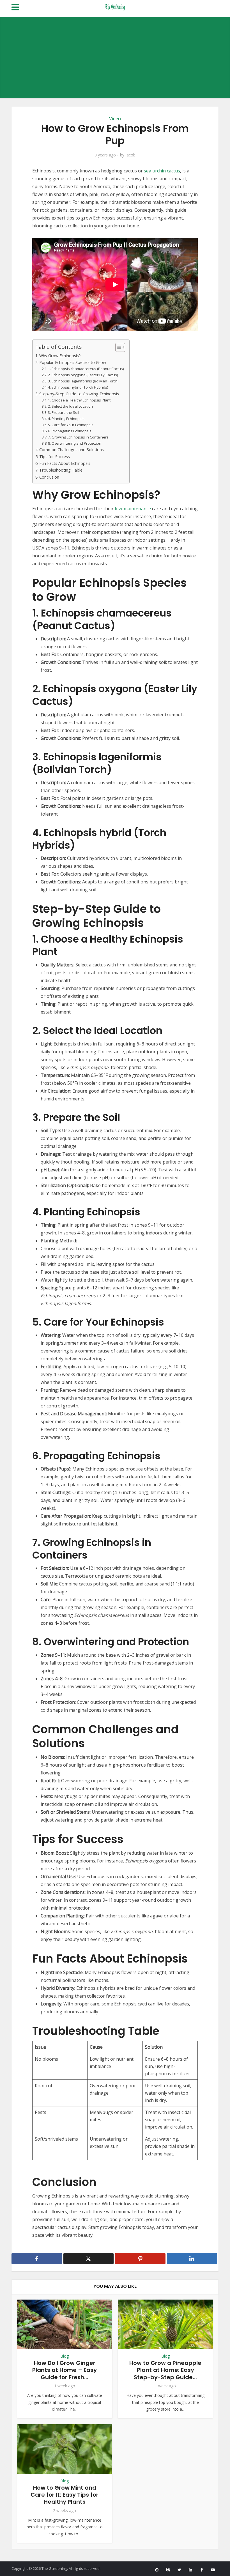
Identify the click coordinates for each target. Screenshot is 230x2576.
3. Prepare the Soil (64, 412)
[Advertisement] (115, 56)
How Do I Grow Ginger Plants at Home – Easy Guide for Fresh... (65, 2370)
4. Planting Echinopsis (66, 419)
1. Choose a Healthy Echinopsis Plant (79, 400)
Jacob (130, 155)
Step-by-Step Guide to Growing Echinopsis (79, 394)
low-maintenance (133, 509)
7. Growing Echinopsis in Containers (78, 437)
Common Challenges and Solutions (72, 450)
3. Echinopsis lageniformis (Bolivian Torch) (83, 381)
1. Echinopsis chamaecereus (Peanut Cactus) (86, 369)
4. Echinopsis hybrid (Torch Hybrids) (78, 387)
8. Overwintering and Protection (75, 443)
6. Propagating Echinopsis (70, 431)
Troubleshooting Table (61, 470)
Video (115, 119)
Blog (65, 2356)
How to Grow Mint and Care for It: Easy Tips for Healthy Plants (65, 2495)
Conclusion (49, 477)
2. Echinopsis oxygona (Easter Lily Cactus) (83, 375)
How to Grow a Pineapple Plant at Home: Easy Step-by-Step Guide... (165, 2370)
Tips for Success (55, 457)
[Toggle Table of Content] (117, 347)
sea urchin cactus (162, 171)
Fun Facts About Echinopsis (65, 463)
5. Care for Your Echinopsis (71, 425)
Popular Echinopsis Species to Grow (73, 362)
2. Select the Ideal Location (70, 406)
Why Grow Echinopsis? (60, 356)
